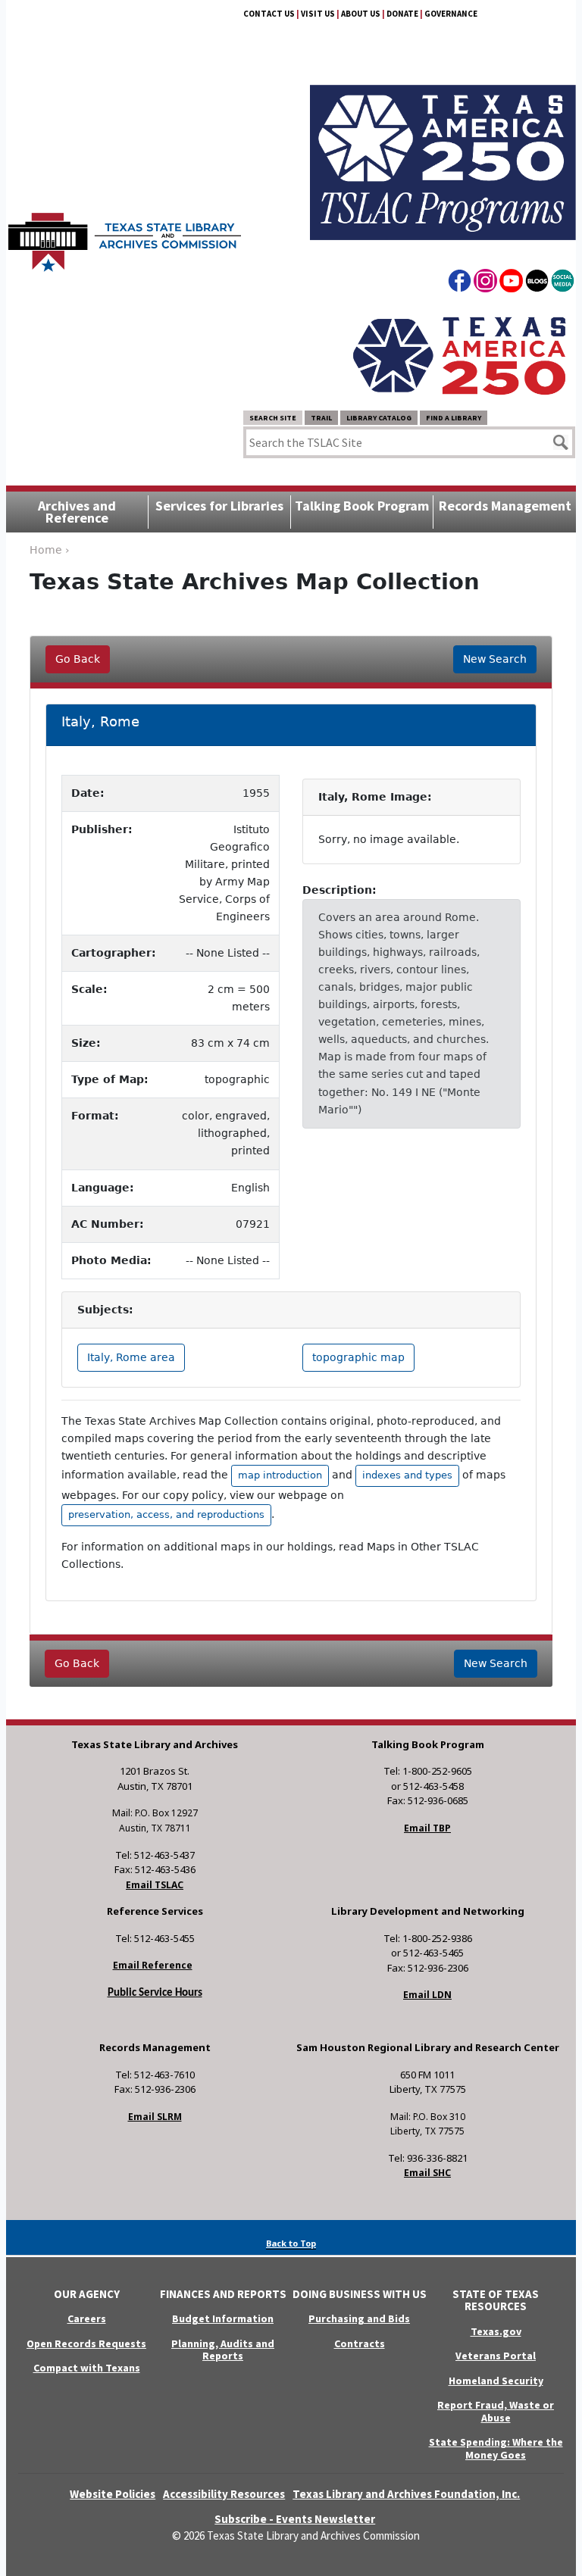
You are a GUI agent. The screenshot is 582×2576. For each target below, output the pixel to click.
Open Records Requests (86, 2343)
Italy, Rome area (131, 1357)
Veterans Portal (496, 2356)
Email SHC (427, 2173)
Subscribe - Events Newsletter (295, 2519)
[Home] (125, 235)
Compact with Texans (87, 2368)
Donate (402, 14)
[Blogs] (537, 283)
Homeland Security (496, 2381)
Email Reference (153, 1965)
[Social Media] (563, 283)
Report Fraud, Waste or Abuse (496, 2411)
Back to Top (291, 2243)
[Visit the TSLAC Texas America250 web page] (443, 145)
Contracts (360, 2343)
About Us (361, 14)
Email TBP (427, 1828)
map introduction (280, 1475)
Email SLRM (155, 2117)
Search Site (273, 418)
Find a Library (454, 418)
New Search (495, 659)
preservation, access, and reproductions (166, 1514)
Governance (451, 14)
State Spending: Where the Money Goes (496, 2448)
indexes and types (407, 1475)
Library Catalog (379, 418)
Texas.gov (496, 2331)
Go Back (78, 659)
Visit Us (318, 14)
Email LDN (427, 1995)
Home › (50, 550)
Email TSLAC (155, 1885)
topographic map (358, 1357)
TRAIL (321, 418)
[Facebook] (460, 283)
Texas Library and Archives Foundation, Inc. (406, 2494)
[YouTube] (511, 283)
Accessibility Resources (224, 2494)
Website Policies (113, 2494)
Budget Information (223, 2318)
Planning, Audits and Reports (223, 2350)
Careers (87, 2318)
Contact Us (269, 14)
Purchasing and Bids (359, 2318)
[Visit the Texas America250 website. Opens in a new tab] (459, 355)
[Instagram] (485, 283)
